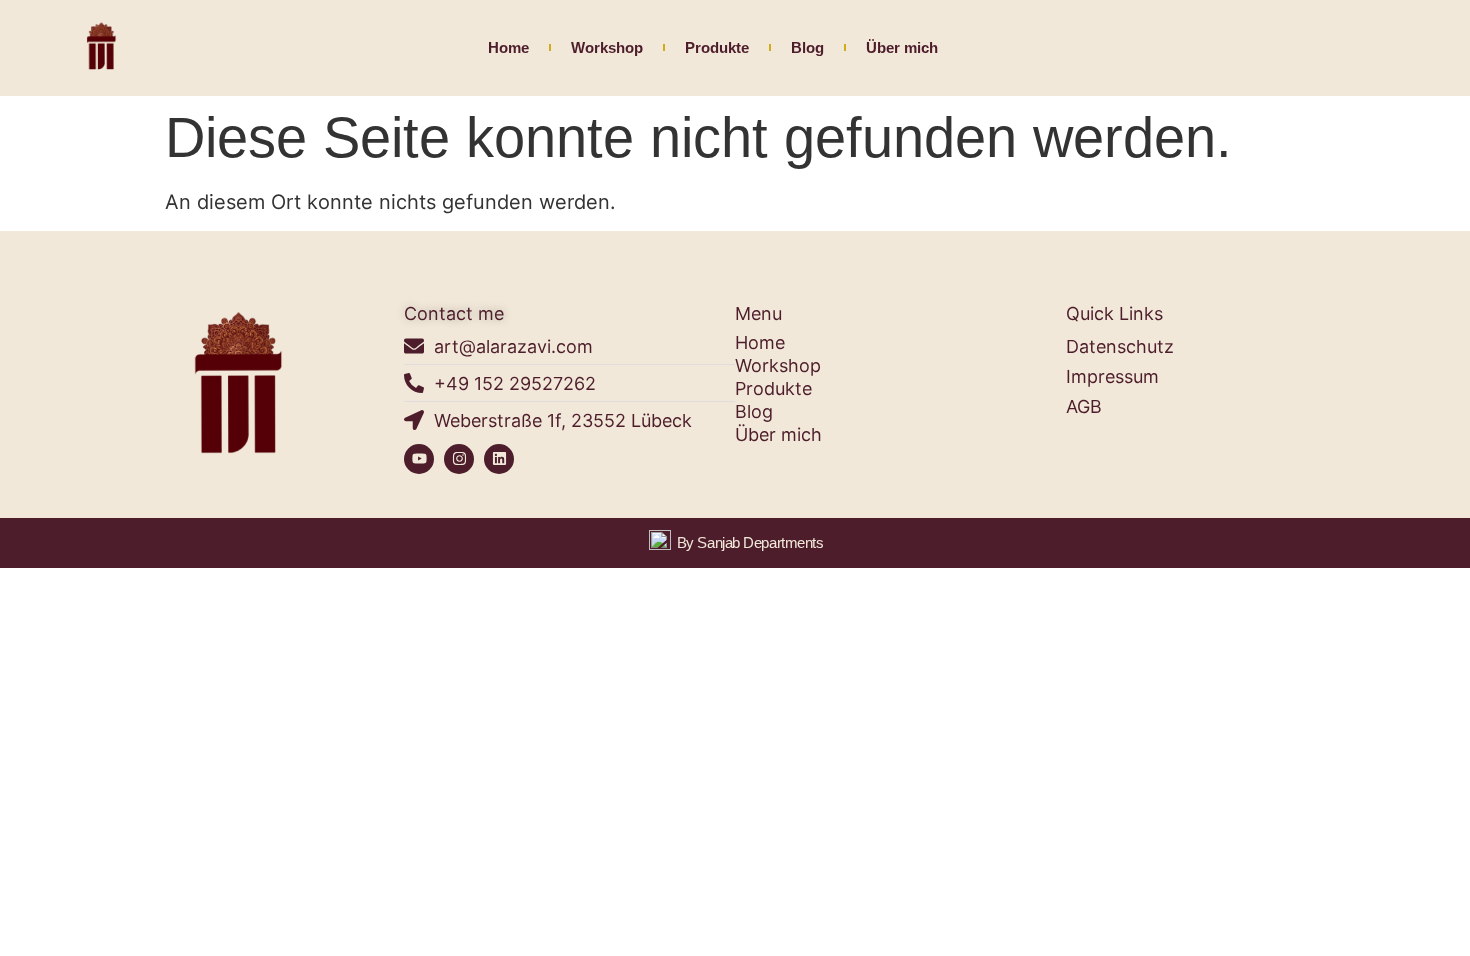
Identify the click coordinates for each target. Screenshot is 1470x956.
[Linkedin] (499, 459)
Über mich (902, 47)
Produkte (717, 47)
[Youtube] (419, 459)
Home (508, 47)
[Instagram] (459, 459)
